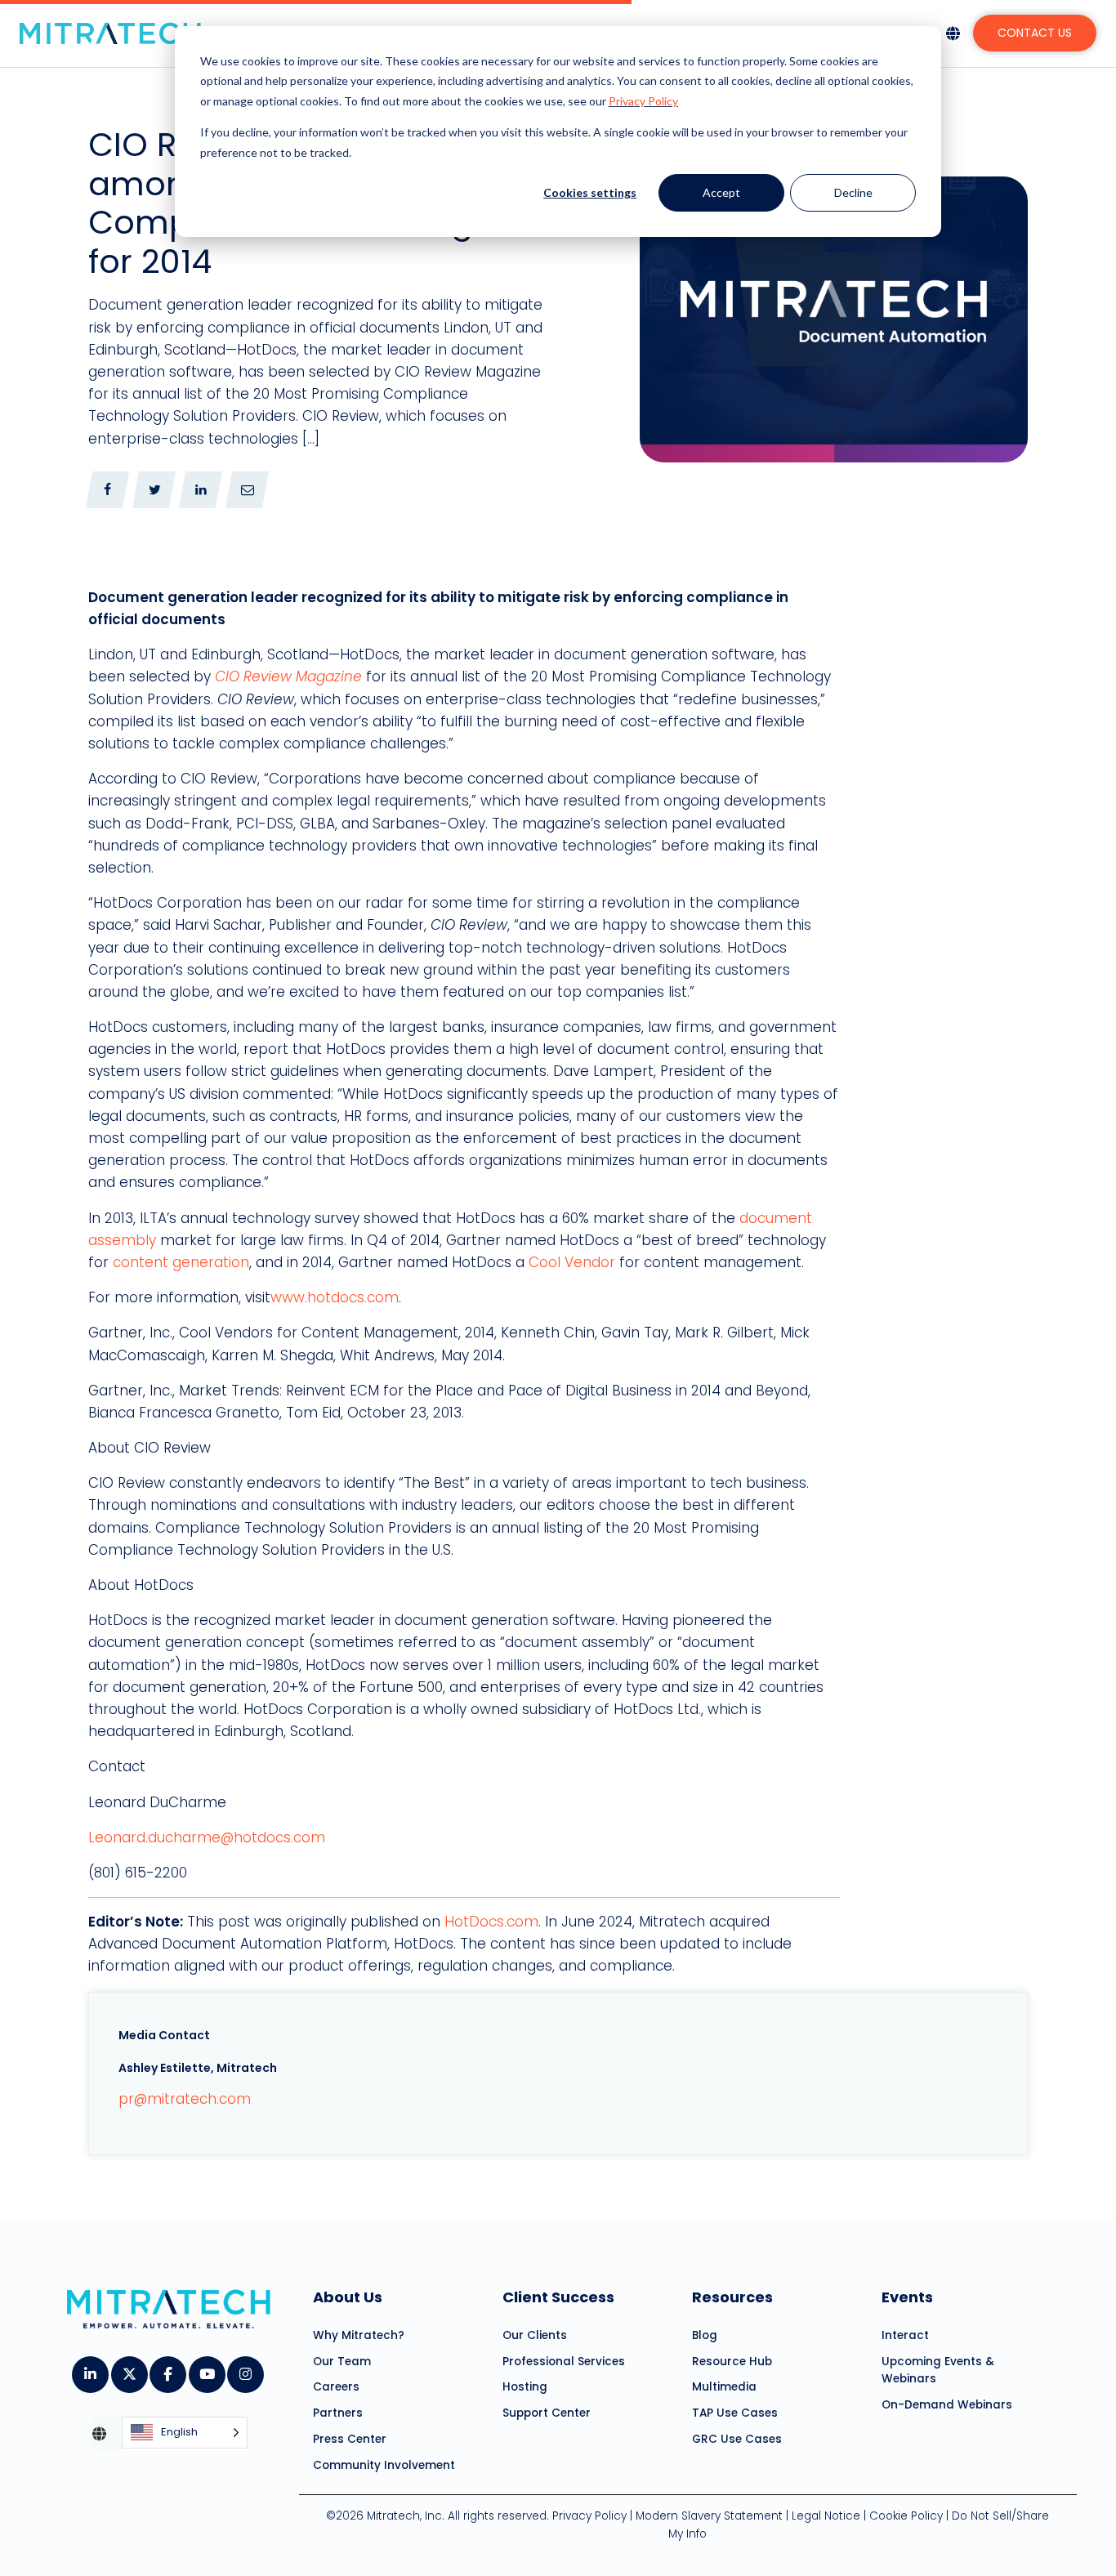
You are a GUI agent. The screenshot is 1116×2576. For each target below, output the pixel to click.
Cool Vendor (572, 1262)
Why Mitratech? (359, 2335)
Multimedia (724, 2387)
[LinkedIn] (89, 2368)
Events (907, 2297)
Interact (905, 2335)
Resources (732, 2297)
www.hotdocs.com (335, 1297)
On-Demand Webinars (947, 2405)
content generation (181, 1262)
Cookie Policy (906, 2516)
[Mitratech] (110, 33)
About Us (348, 2297)
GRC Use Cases (737, 2438)
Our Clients (535, 2335)
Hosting (525, 2387)
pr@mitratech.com (185, 2099)
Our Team (342, 2361)
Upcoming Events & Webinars (938, 2370)
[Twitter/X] (129, 2368)
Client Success (558, 2297)
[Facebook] (167, 2368)
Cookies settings (590, 192)
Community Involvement (384, 2464)
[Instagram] (245, 2368)
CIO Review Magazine (288, 676)
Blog (705, 2335)
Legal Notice (826, 2516)
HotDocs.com (491, 1922)
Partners (338, 2413)
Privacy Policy (643, 101)
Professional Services (564, 2361)
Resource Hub (732, 2361)
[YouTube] (206, 2368)
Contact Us (1035, 33)
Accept (721, 192)
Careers (336, 2387)
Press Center (350, 2438)
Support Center (547, 2413)
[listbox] (185, 2433)
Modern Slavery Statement (709, 2516)
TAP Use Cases (735, 2413)
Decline (853, 192)
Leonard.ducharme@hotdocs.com (207, 1837)
